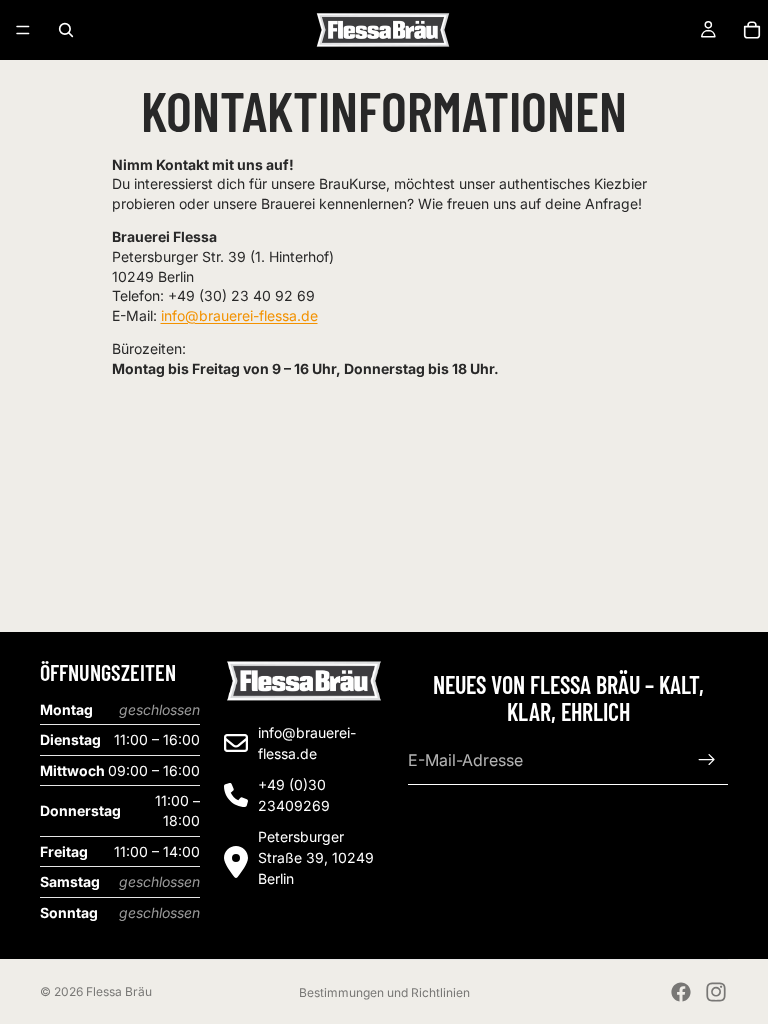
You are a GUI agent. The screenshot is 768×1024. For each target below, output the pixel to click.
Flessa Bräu (119, 991)
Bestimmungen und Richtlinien (384, 992)
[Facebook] (681, 992)
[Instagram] (716, 992)
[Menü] (23, 30)
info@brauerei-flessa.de (239, 315)
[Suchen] (66, 30)
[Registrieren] (707, 760)
